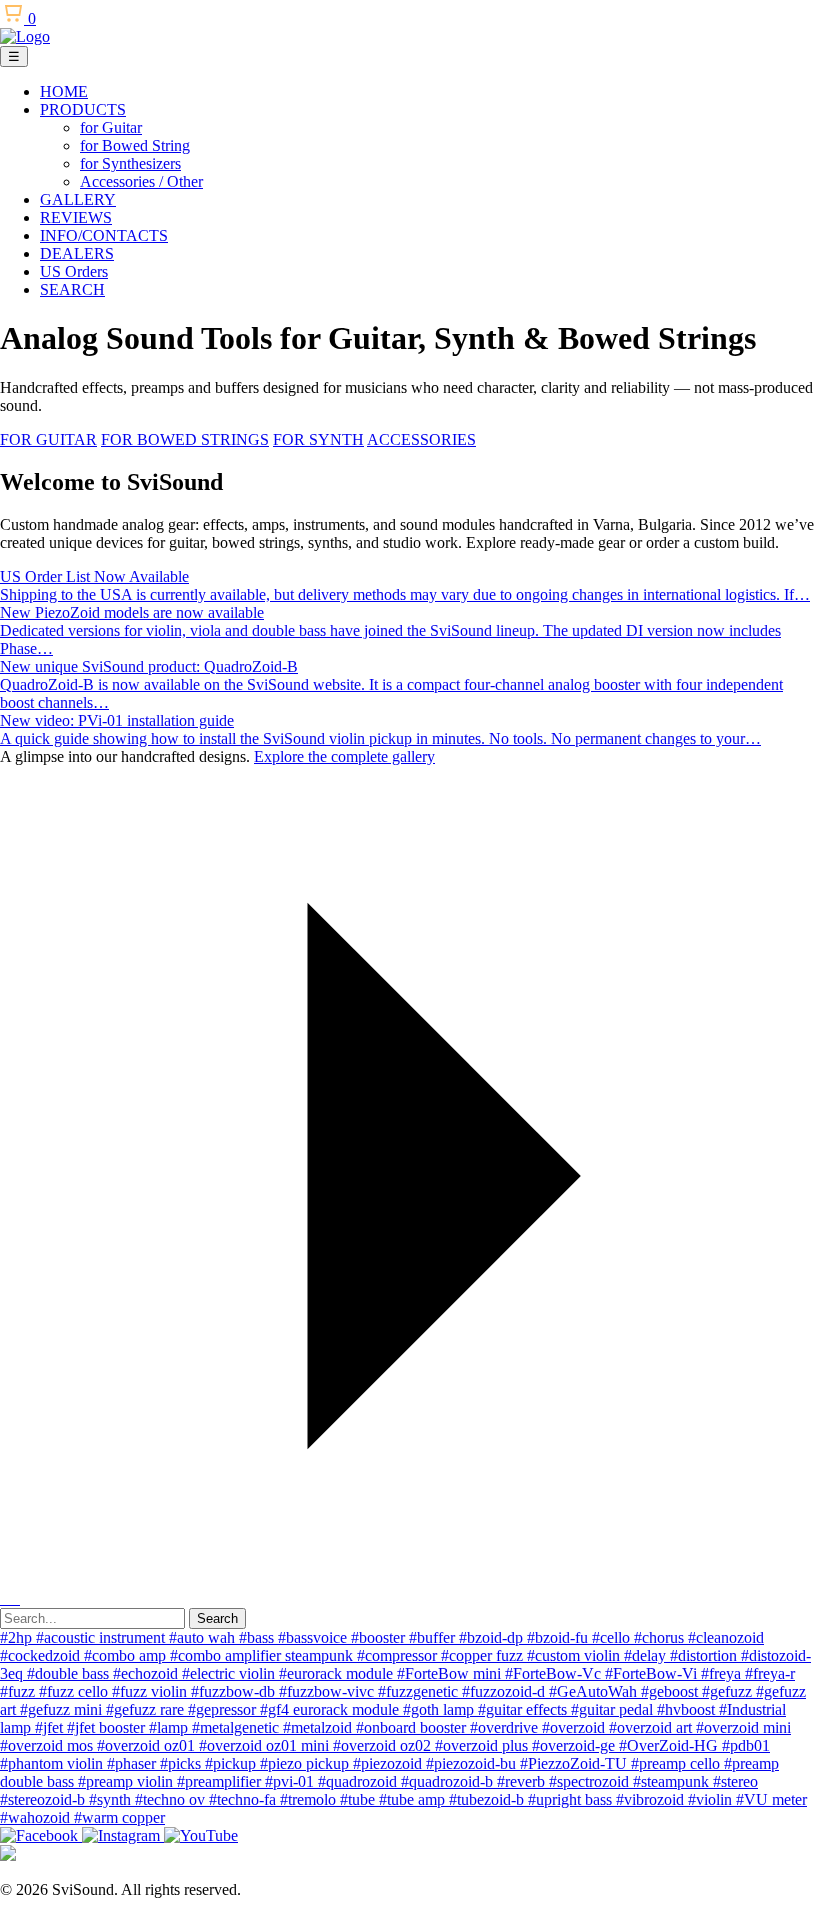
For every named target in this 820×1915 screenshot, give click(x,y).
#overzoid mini (743, 1727)
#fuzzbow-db (235, 1691)
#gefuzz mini (63, 1709)
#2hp (18, 1637)
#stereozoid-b (44, 1799)
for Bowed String (135, 145)
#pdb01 (746, 1745)
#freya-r (770, 1673)
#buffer (434, 1637)
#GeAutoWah (595, 1691)
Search (217, 1618)
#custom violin (575, 1655)
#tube (359, 1799)
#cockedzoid (42, 1655)
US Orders (74, 271)
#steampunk (673, 1781)
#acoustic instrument (102, 1637)
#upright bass (572, 1799)
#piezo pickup (306, 1763)
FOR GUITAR (48, 439)
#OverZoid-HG (670, 1745)
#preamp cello (677, 1763)
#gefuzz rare (147, 1709)
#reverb (523, 1781)
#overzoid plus (483, 1745)
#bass (258, 1637)
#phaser (133, 1763)
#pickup (232, 1763)
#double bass (70, 1673)
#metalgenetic (237, 1727)
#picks (182, 1763)
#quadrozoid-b (449, 1781)
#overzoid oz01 (148, 1745)
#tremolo (310, 1799)
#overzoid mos (48, 1745)
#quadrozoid (359, 1781)
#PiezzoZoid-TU (575, 1763)
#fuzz (19, 1691)
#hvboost (688, 1709)
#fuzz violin (151, 1691)
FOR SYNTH (318, 439)
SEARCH (72, 289)
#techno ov (172, 1799)
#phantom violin (53, 1763)
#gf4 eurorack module (331, 1709)
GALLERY (78, 199)
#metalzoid (319, 1727)
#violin (712, 1799)
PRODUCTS (83, 109)
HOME (64, 91)
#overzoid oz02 (384, 1745)
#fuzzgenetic (420, 1691)
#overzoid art (652, 1727)
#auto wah (204, 1637)
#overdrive (506, 1727)
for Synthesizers (130, 163)
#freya (723, 1673)
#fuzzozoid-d (505, 1691)
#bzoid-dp (493, 1637)
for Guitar (111, 127)
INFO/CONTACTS (104, 235)
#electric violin (230, 1673)
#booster (380, 1637)
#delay (647, 1655)
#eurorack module (338, 1673)
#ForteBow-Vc (555, 1673)
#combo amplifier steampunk (263, 1655)
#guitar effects (524, 1709)
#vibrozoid (652, 1799)
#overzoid (575, 1727)
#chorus (661, 1637)
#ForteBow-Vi (653, 1673)
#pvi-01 (291, 1781)
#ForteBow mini (451, 1673)
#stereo (735, 1781)
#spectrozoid (591, 1781)
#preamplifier (221, 1781)
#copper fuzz (484, 1655)
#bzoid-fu (559, 1637)
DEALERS (77, 253)
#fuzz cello (75, 1691)
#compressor (399, 1655)
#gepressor (224, 1709)
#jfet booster (108, 1727)
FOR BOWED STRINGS (185, 439)
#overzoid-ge (575, 1745)
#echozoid (147, 1673)
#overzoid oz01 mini (266, 1745)
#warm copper (119, 1817)
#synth (112, 1799)
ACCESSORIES (421, 439)
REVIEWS (76, 217)
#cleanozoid (726, 1637)
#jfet (51, 1727)
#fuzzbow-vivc (328, 1691)
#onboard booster (413, 1727)
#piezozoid (389, 1763)
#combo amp (127, 1655)
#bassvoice (314, 1637)
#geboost (671, 1691)
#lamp (170, 1727)
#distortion (705, 1655)
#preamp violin (127, 1781)
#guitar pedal (614, 1709)
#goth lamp (440, 1709)
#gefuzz (729, 1691)
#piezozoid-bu (473, 1763)
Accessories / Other (141, 181)
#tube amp (414, 1799)
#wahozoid (37, 1817)
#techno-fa (244, 1799)
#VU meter (771, 1799)
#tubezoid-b (488, 1799)
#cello (613, 1637)
